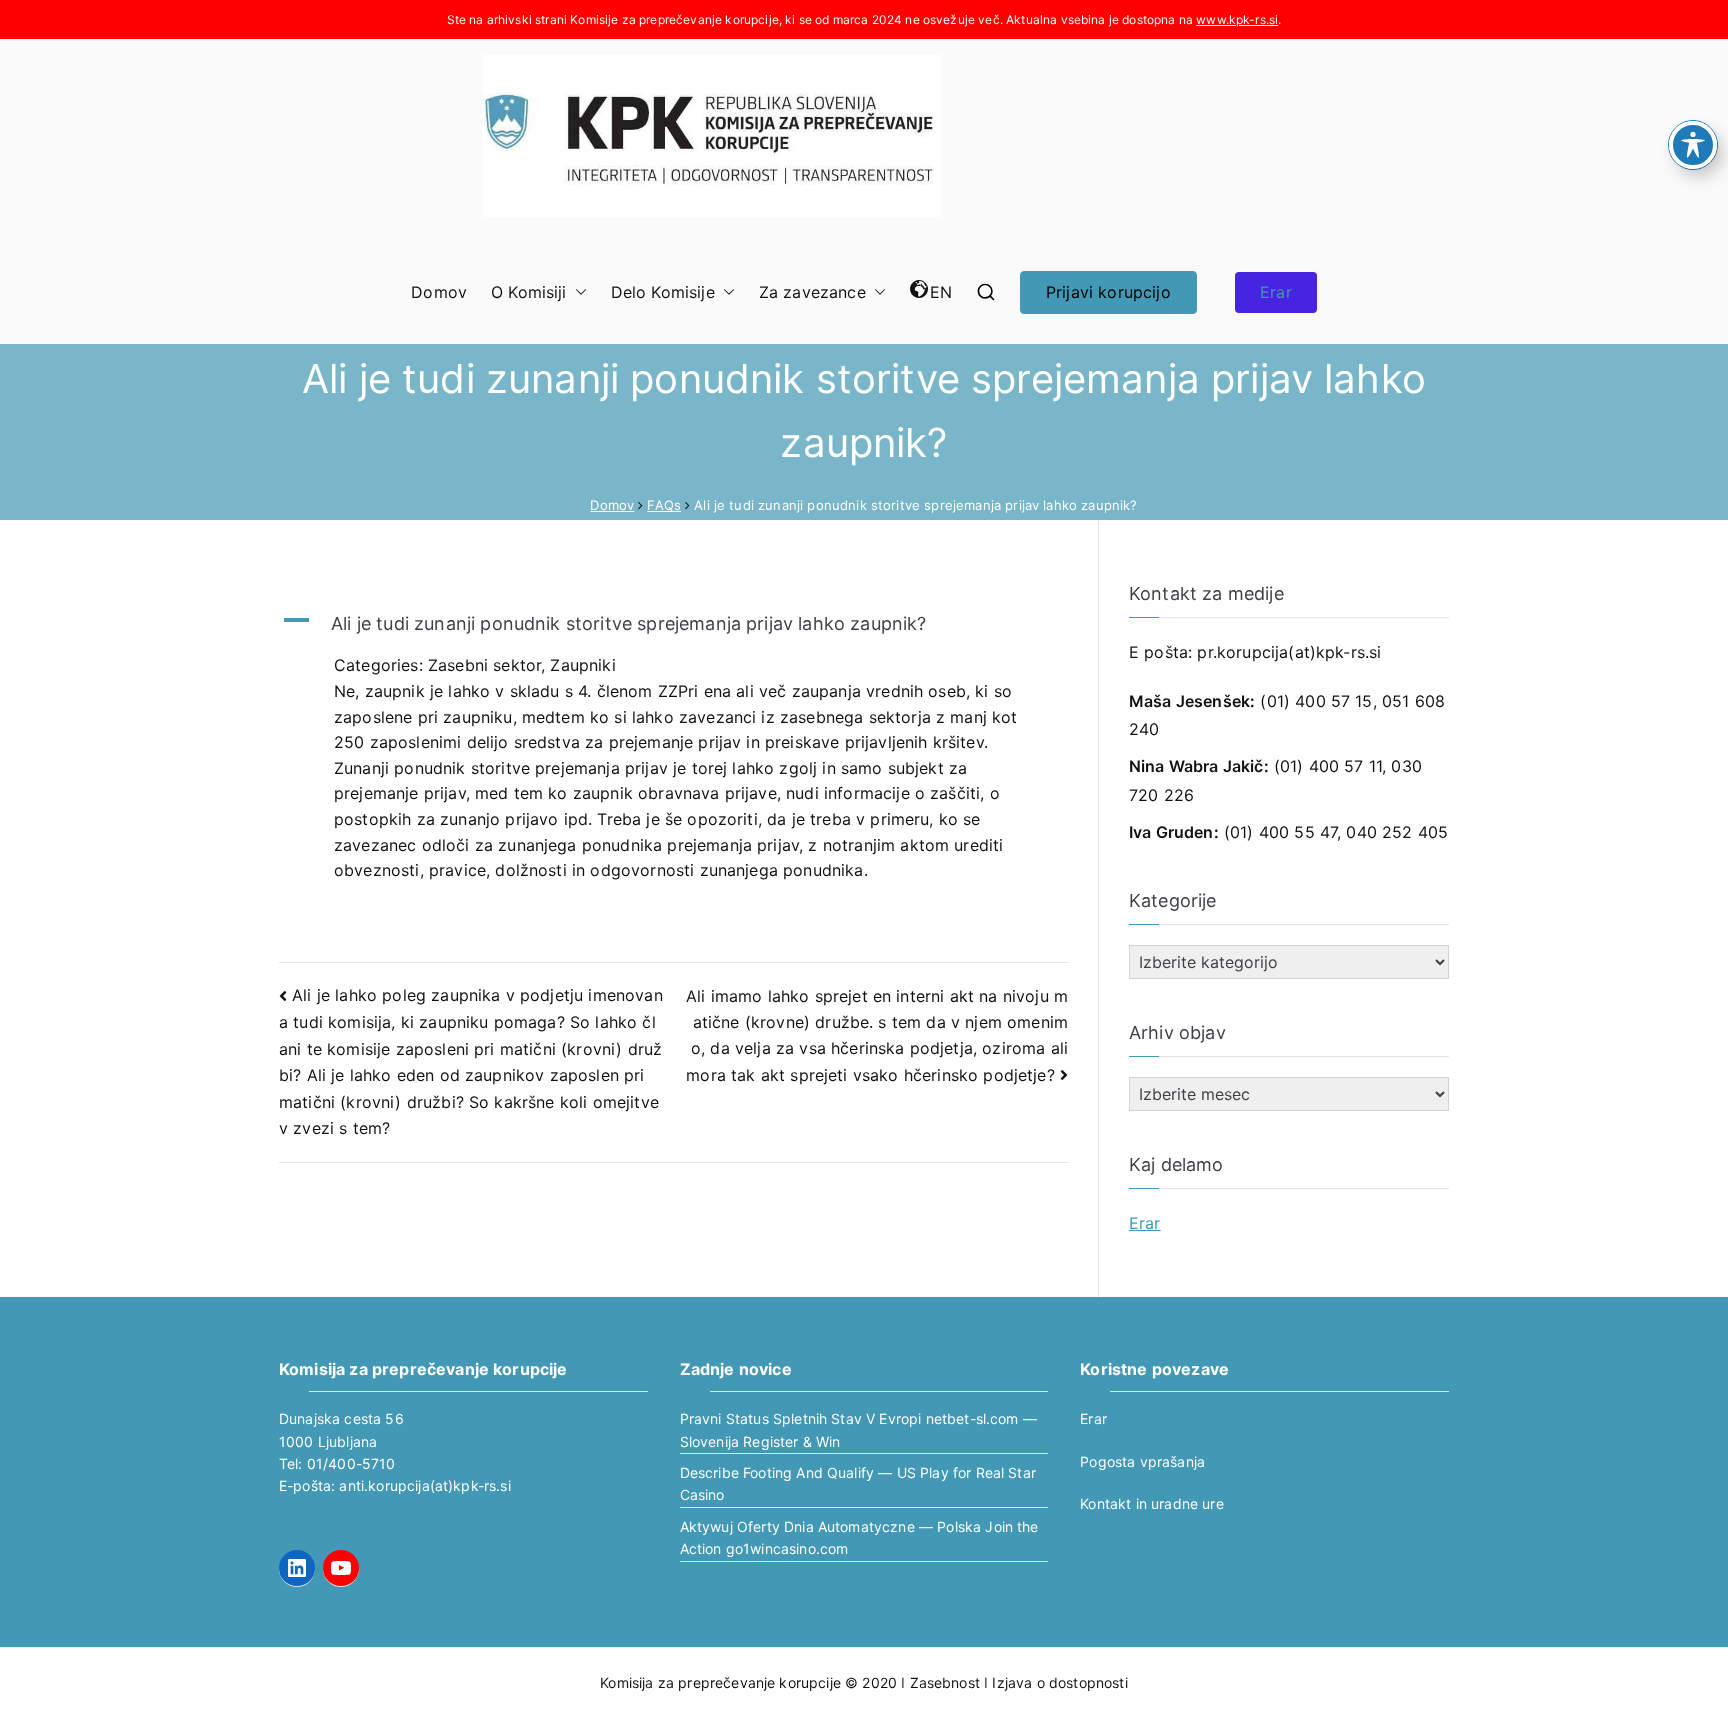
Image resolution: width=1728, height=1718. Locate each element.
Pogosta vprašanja (1142, 1461)
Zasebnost (945, 1682)
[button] (577, 293)
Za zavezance (812, 292)
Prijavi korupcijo (1108, 292)
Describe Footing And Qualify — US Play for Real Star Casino (858, 1483)
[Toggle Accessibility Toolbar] (1693, 145)
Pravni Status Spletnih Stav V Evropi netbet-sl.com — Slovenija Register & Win (858, 1429)
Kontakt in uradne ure (1151, 1503)
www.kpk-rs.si (1237, 19)
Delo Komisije (663, 292)
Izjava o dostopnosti (1059, 1682)
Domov (439, 292)
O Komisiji (529, 292)
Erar (1276, 292)
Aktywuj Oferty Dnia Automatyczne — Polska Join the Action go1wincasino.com (859, 1537)
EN (941, 292)
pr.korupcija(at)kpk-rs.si (1289, 652)
